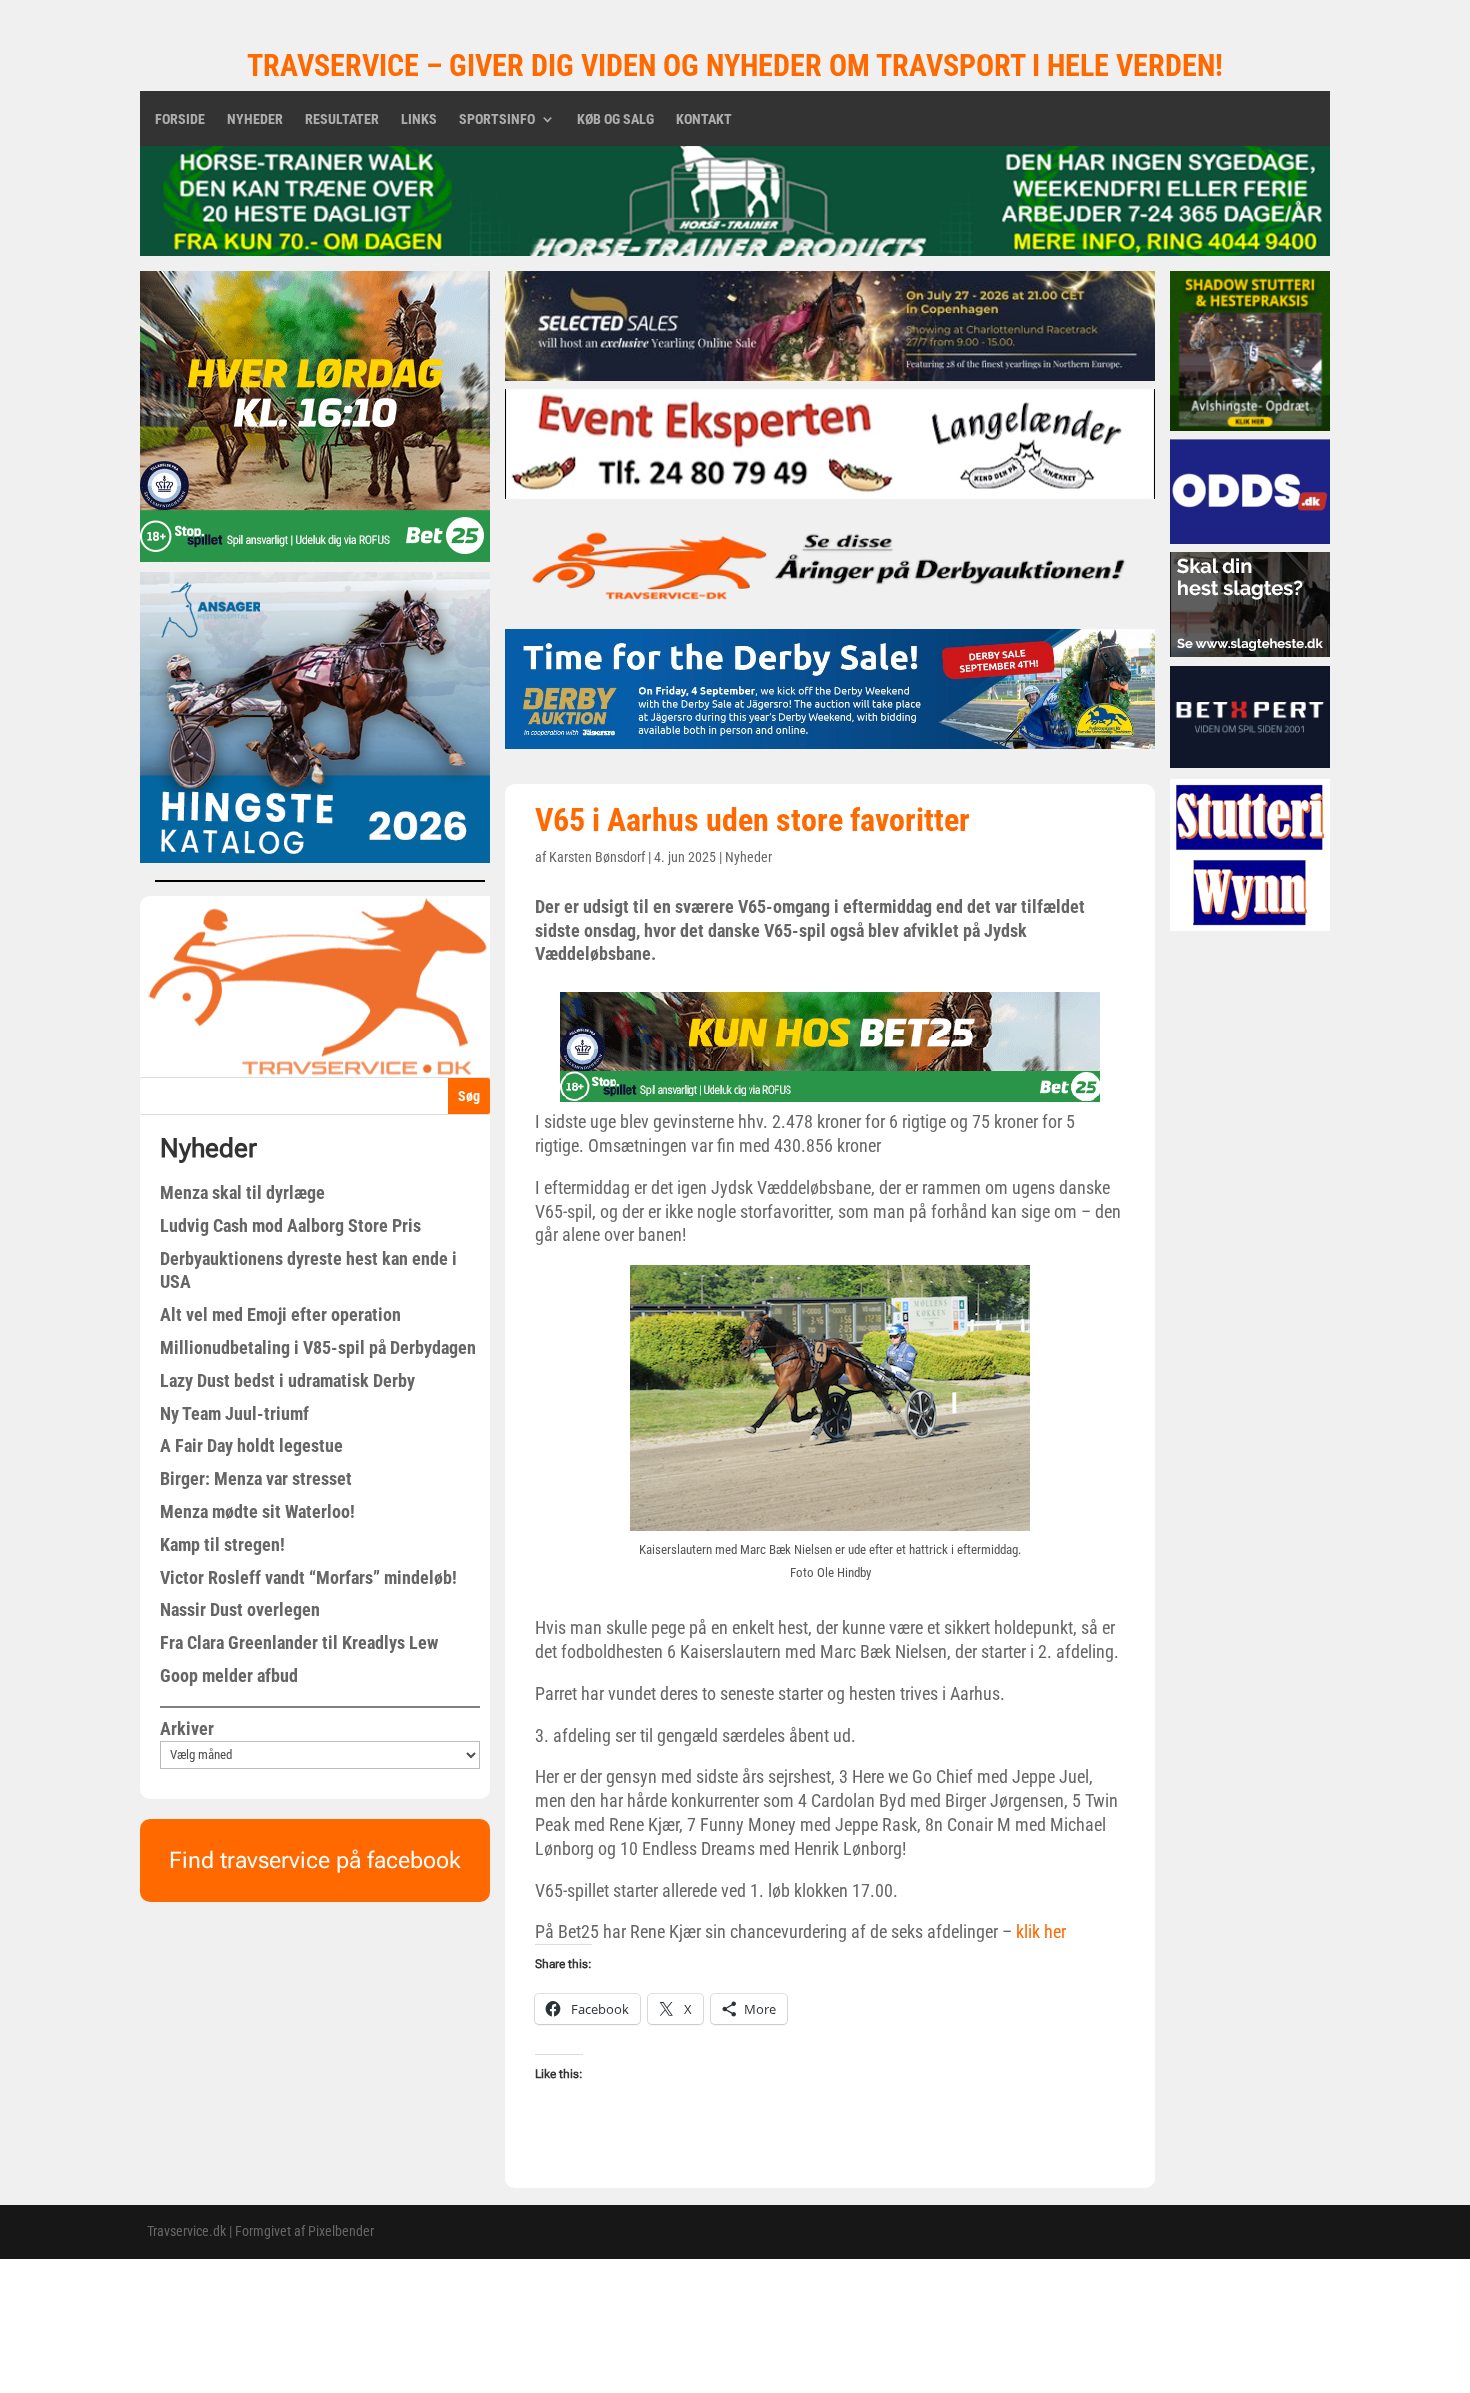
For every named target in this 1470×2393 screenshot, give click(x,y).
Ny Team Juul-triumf (234, 1413)
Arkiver (187, 1728)
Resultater (342, 119)
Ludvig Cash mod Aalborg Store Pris (290, 1225)
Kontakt (704, 119)
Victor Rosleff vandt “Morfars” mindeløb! (308, 1577)
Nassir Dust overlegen (240, 1609)
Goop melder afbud (229, 1675)
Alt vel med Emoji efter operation (280, 1314)
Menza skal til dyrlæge (242, 1192)
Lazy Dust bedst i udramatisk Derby (287, 1380)
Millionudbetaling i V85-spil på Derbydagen (318, 1347)
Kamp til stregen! (222, 1544)
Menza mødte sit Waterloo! (257, 1511)
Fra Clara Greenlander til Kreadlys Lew (299, 1642)
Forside (180, 119)
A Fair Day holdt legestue (251, 1445)
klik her (1041, 1931)
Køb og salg (615, 119)
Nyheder (255, 119)
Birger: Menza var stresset (256, 1478)
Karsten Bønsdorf (597, 857)
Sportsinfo (497, 119)
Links (419, 119)
